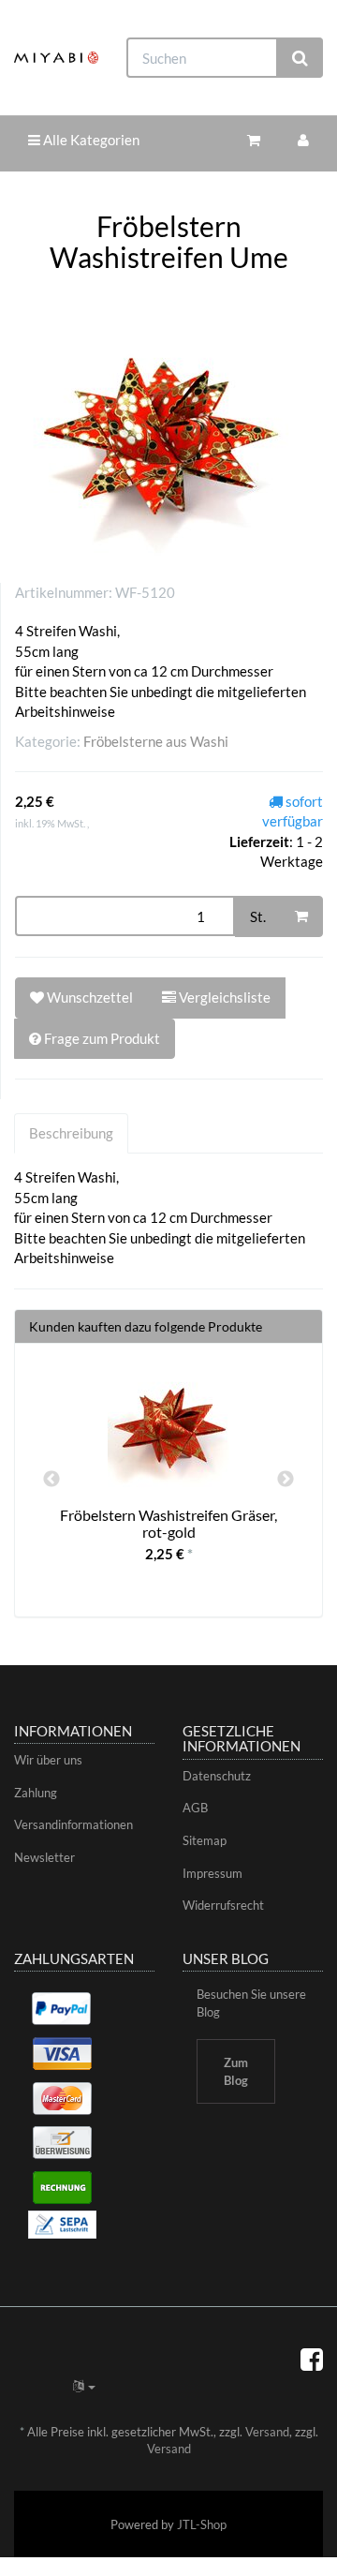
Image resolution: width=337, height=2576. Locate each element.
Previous (51, 1480)
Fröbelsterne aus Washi (156, 741)
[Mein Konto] (303, 140)
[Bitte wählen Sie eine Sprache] (84, 2386)
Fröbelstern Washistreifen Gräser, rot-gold (168, 1523)
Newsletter (44, 1857)
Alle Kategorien (90, 140)
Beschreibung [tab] (71, 1133)
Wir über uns (48, 1760)
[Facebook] (312, 2359)
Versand (267, 2432)
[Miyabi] (56, 58)
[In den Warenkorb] (301, 916)
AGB (195, 1808)
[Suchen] (300, 58)
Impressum (212, 1873)
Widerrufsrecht (223, 1905)
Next (286, 1480)
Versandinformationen (73, 1824)
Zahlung (36, 1793)
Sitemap (205, 1840)
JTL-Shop (202, 2524)
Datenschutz (217, 1776)
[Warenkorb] (254, 140)
